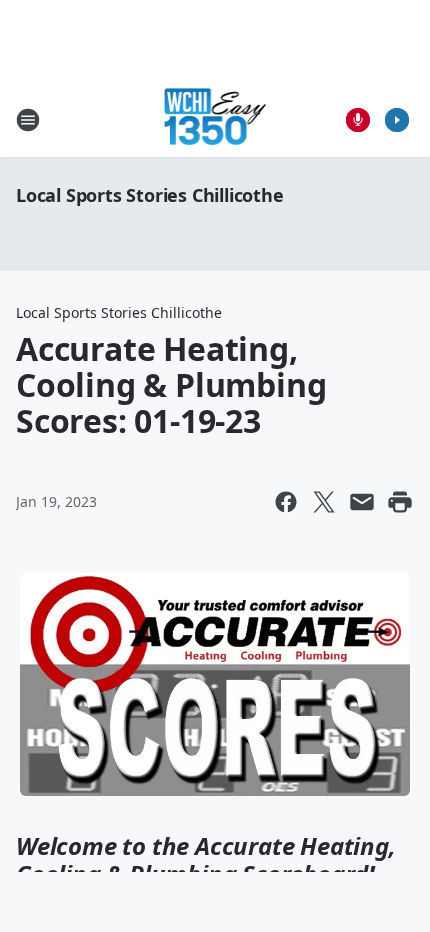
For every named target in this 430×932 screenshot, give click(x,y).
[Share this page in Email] (362, 502)
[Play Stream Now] (397, 120)
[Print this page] (400, 502)
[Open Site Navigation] (28, 120)
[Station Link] (215, 119)
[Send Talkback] (358, 120)
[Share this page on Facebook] (286, 502)
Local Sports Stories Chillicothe (150, 195)
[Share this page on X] (324, 502)
